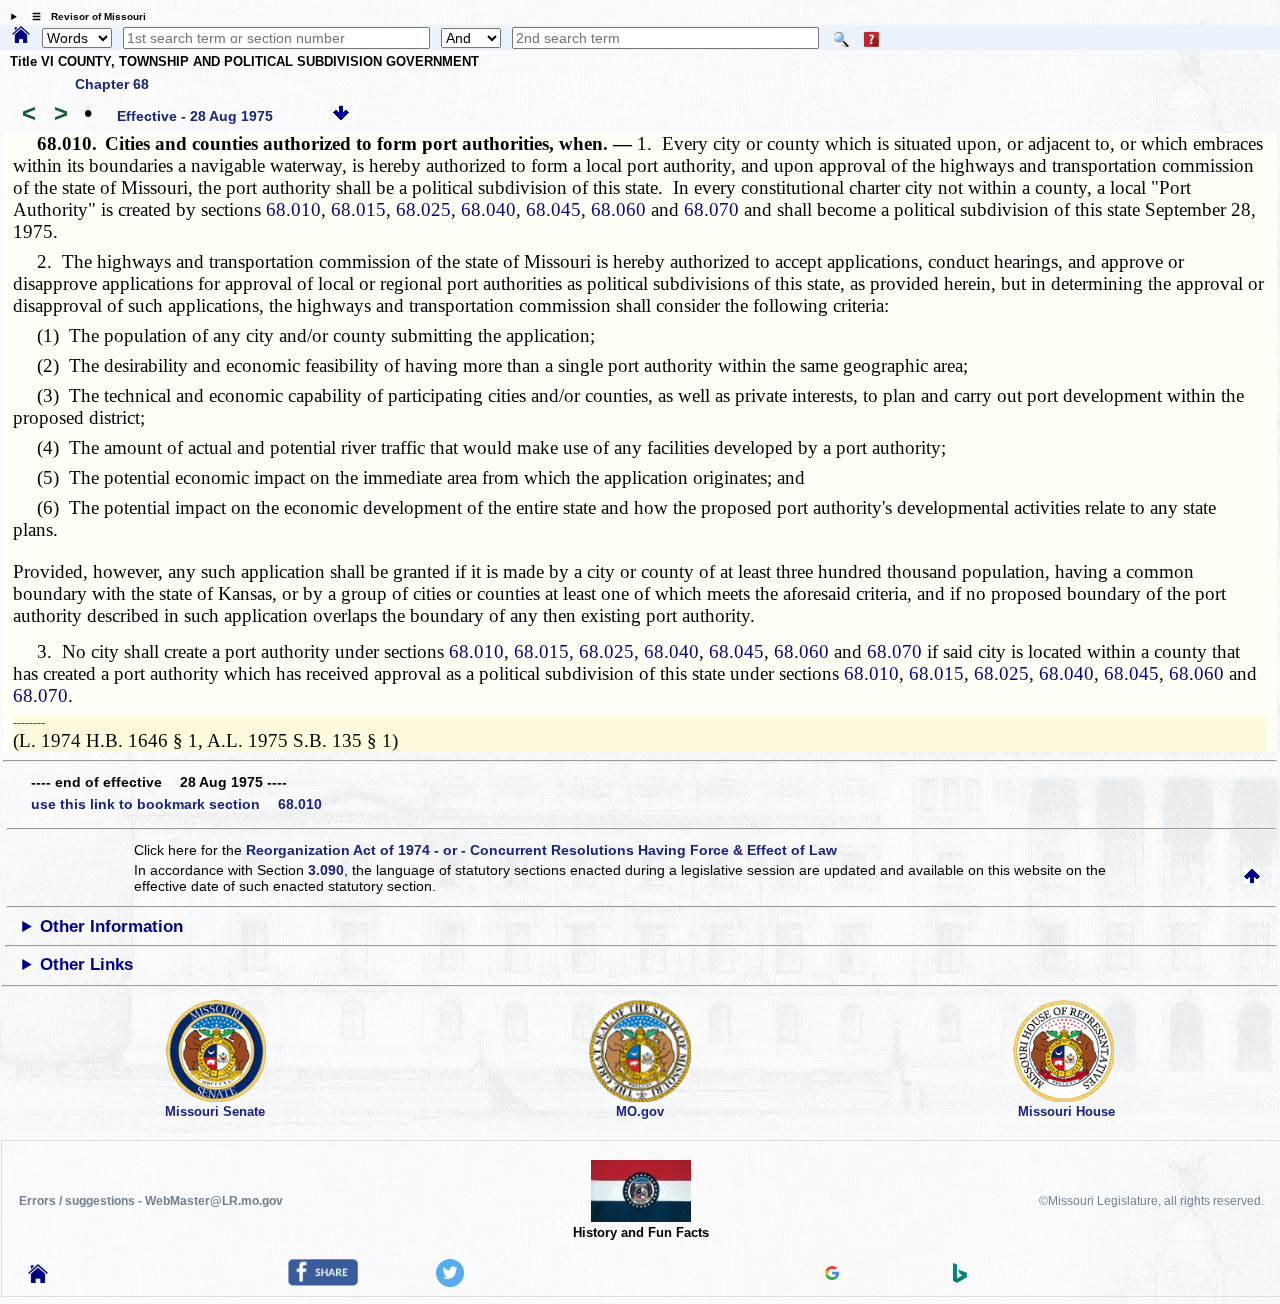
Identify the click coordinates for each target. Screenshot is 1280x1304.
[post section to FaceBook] (323, 1281)
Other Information (111, 926)
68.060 (618, 209)
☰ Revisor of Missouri (84, 16)
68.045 (553, 209)
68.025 (423, 209)
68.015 (358, 209)
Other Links (86, 964)
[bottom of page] (341, 116)
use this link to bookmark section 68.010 (176, 804)
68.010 (293, 209)
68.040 (488, 209)
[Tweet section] (450, 1282)
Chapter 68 (112, 84)
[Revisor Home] (38, 1278)
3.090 (326, 870)
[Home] (21, 36)
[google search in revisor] (832, 1275)
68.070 (711, 209)
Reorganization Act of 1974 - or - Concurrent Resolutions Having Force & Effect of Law (541, 850)
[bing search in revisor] (960, 1278)
